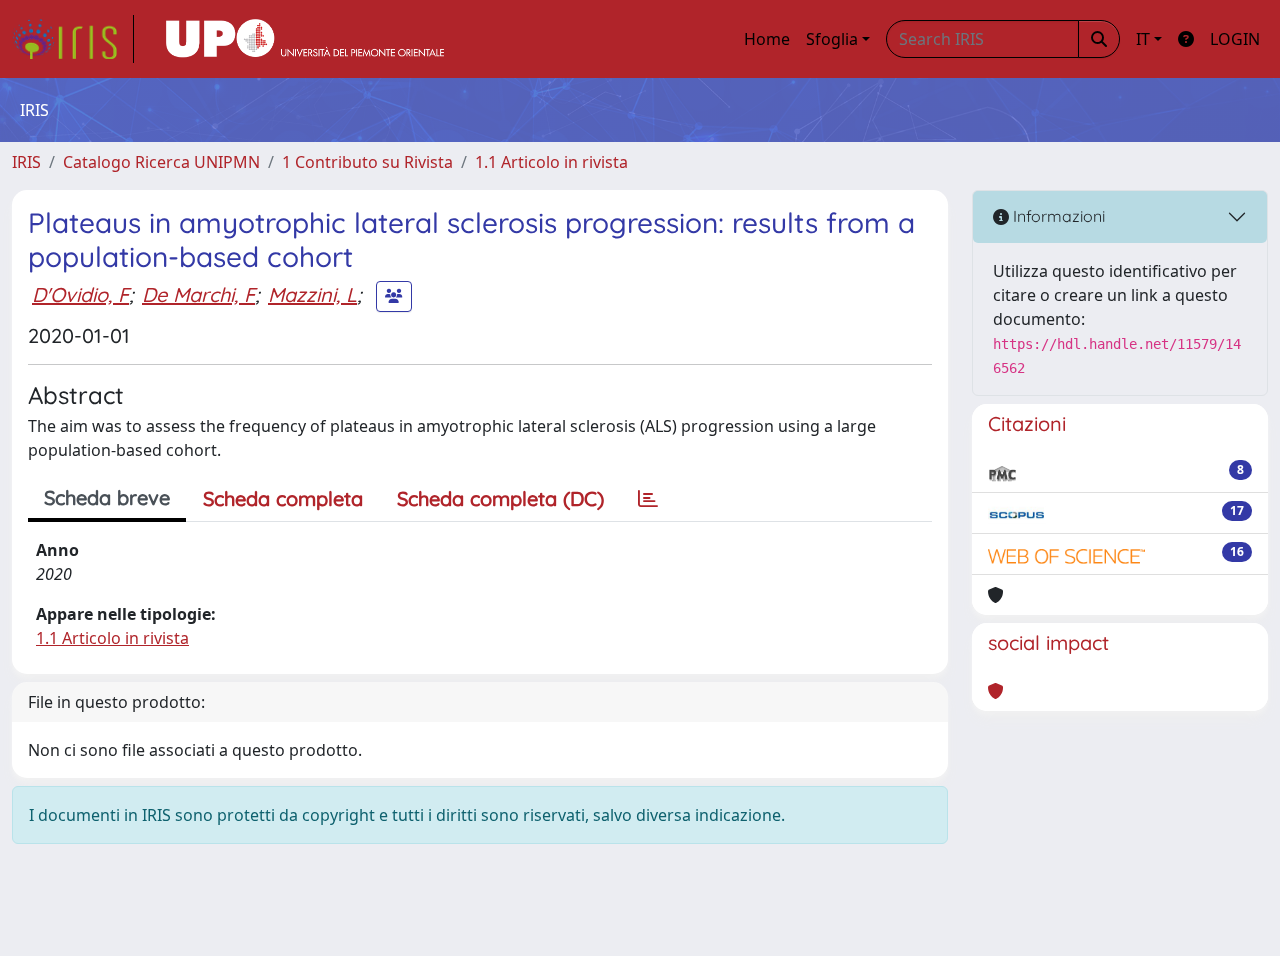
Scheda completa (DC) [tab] (500, 498)
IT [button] (1143, 39)
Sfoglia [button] (832, 39)
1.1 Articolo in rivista (551, 162)
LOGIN (1235, 39)
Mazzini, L (312, 294)
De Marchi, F (198, 294)
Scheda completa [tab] (283, 498)
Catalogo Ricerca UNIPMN (161, 162)
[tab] (648, 499)
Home (767, 39)
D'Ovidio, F (80, 294)
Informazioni (1057, 216)
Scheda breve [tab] (107, 497)
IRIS (26, 162)
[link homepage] (73, 39)
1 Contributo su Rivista (367, 162)
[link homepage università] (305, 39)
